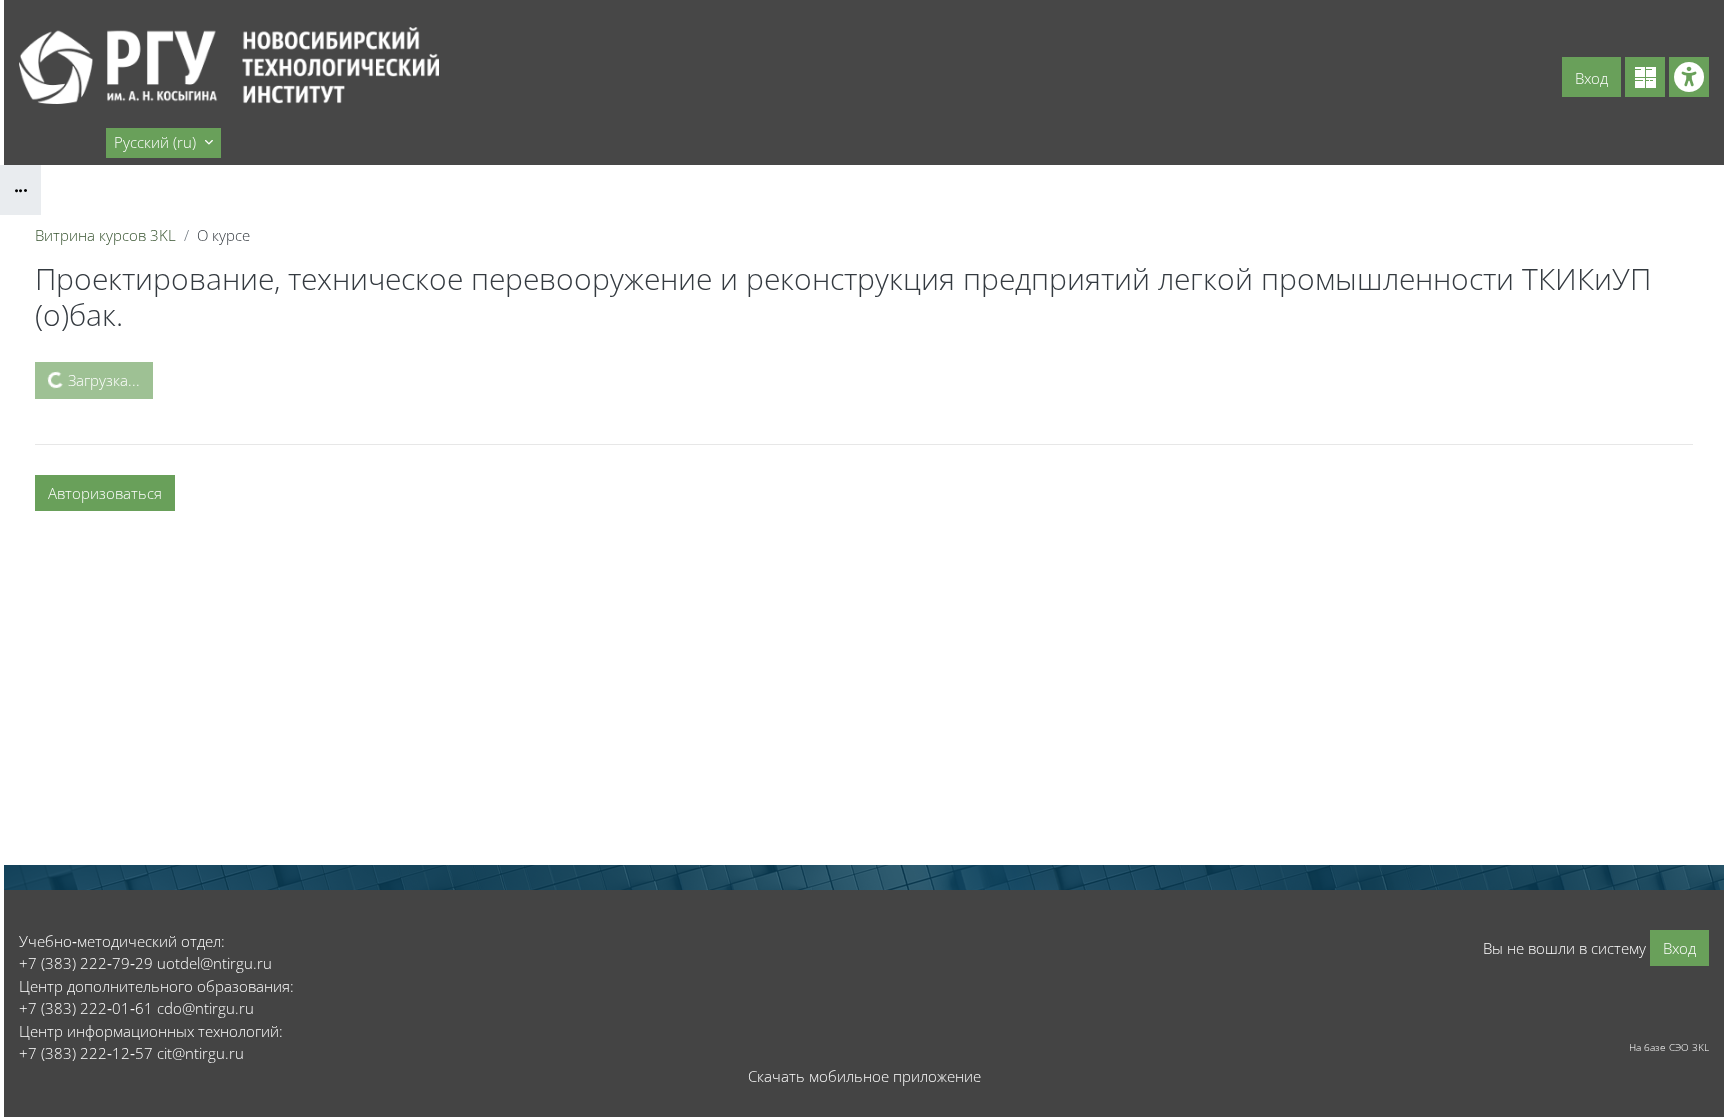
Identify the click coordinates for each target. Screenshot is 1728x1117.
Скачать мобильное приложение (864, 1076)
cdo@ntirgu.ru (205, 1008)
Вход (1591, 78)
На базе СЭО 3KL (1669, 1047)
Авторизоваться (105, 493)
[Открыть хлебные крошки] (20, 190)
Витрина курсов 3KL (105, 235)
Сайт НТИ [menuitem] (60, 142)
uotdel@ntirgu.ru (214, 963)
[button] (163, 143)
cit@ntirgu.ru (200, 1053)
